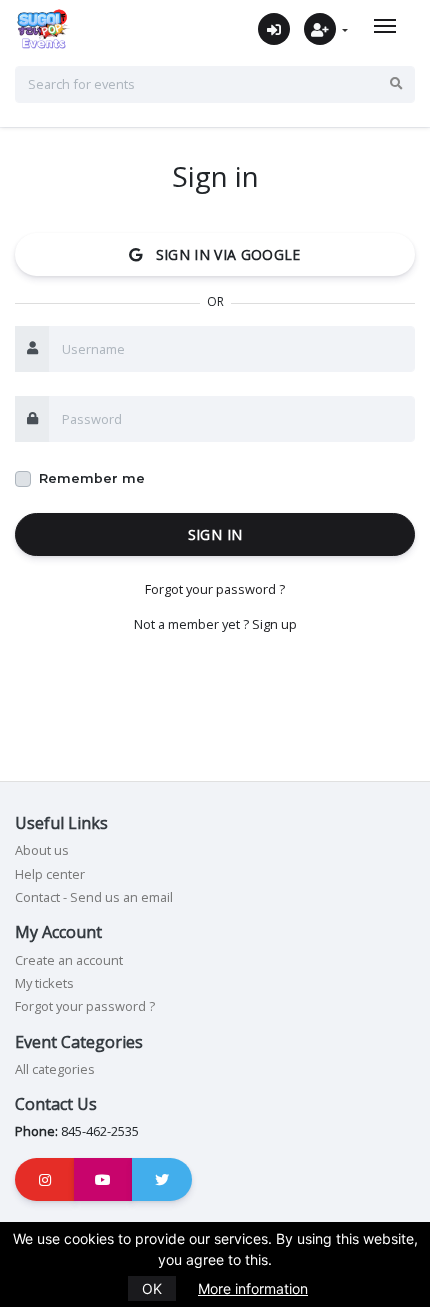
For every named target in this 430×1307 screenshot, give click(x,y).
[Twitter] (162, 1179)
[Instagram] (45, 1179)
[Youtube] (104, 1179)
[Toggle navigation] (385, 26)
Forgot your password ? (215, 589)
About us (42, 850)
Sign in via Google (222, 254)
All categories (55, 1069)
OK (152, 1288)
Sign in (215, 534)
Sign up (274, 624)
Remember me (92, 478)
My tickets (44, 983)
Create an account (69, 960)
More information (253, 1288)
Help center (50, 874)
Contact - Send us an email (94, 897)
